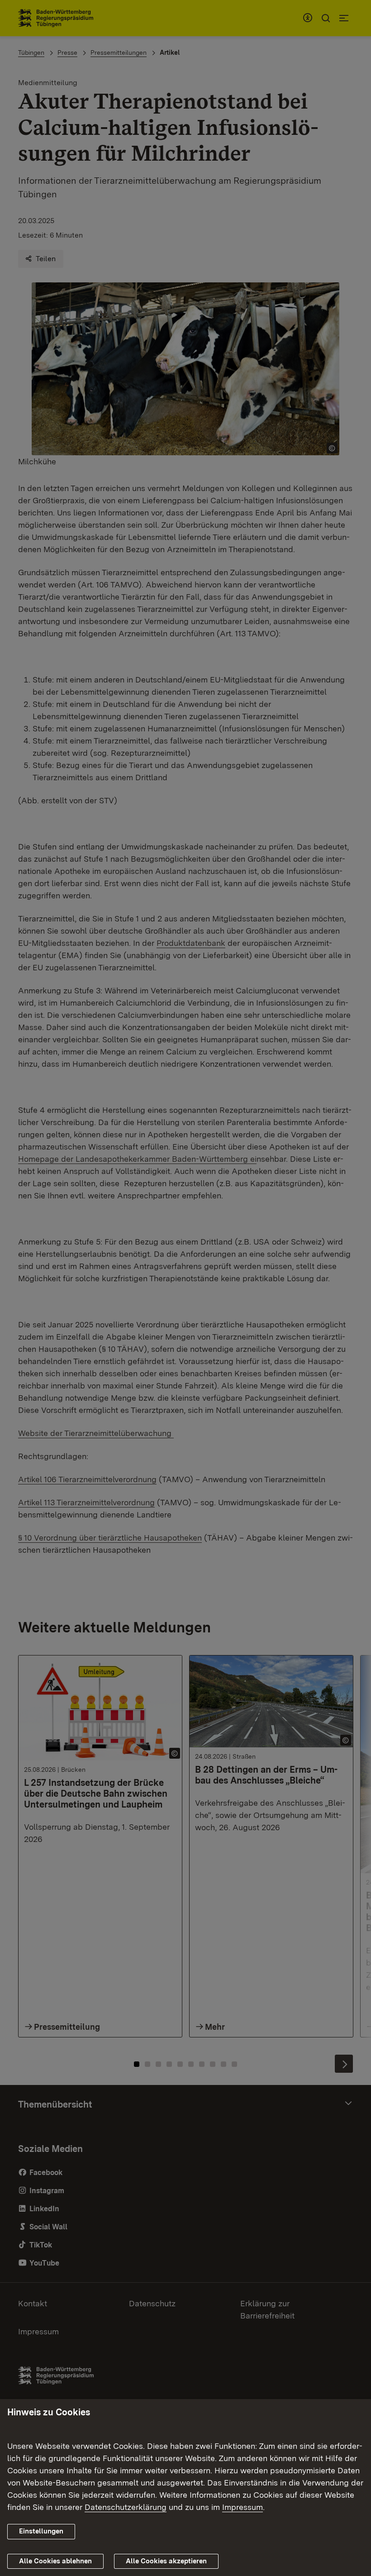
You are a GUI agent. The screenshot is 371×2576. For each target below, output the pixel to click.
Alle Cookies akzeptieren (166, 2561)
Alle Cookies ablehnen (55, 2561)
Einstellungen (41, 2531)
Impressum (243, 2507)
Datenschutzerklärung (126, 2507)
